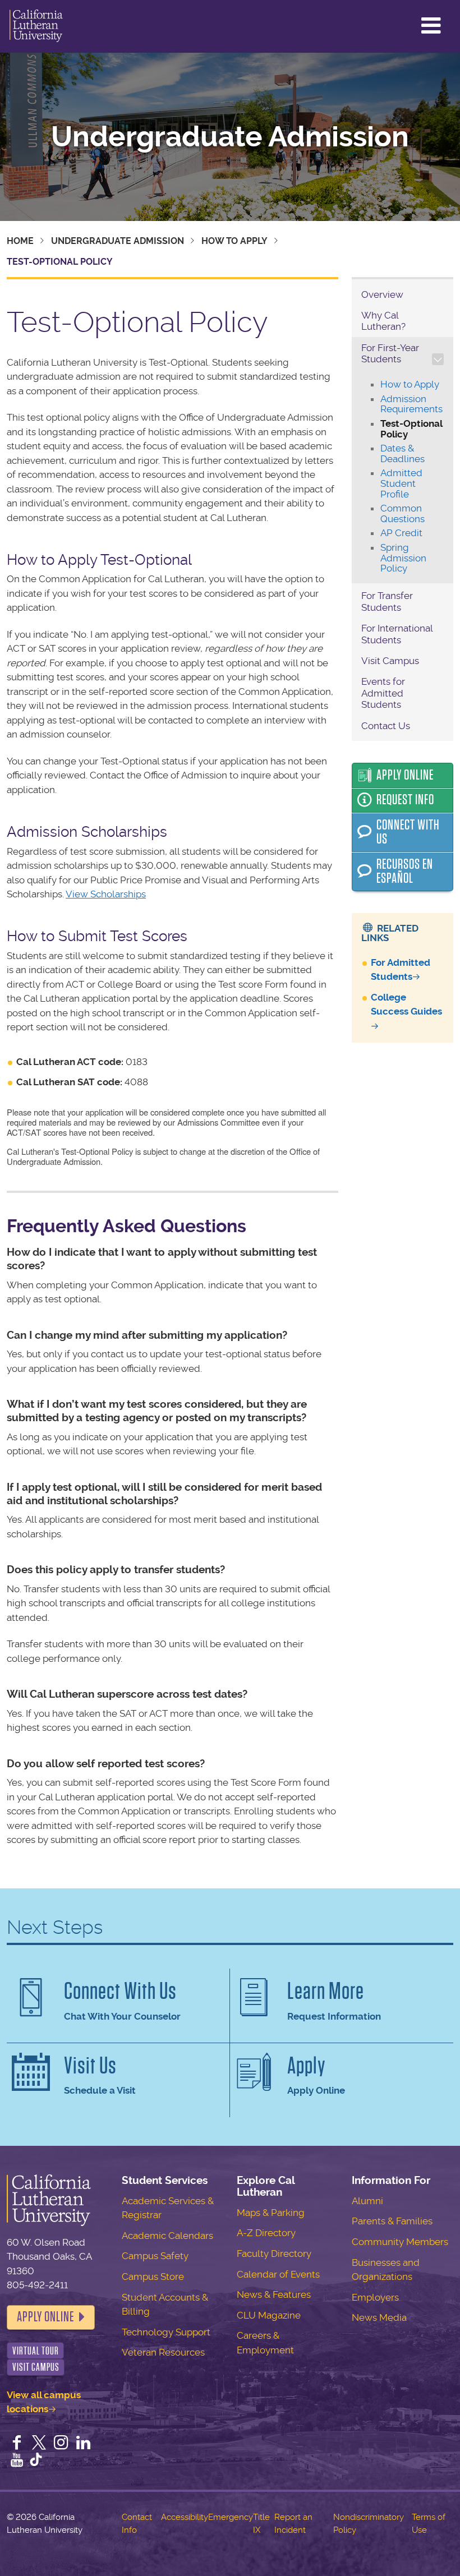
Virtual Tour (36, 2351)
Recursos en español (405, 872)
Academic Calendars (167, 2236)
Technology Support (166, 2332)
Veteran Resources (163, 2352)
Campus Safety (155, 2256)
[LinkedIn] (84, 2444)
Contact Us (386, 726)
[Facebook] (17, 2444)
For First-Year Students (390, 353)
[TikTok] (36, 2461)
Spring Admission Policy (403, 558)
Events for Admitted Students (383, 693)
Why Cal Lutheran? (383, 321)
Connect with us (408, 832)
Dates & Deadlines (403, 453)
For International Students (397, 634)
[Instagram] (61, 2444)
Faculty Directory (274, 2254)
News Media (379, 2317)
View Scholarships (106, 894)
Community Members (400, 2242)
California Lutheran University (36, 26)
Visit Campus (390, 661)
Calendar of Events (278, 2274)
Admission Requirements (411, 404)
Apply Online (405, 775)
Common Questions (403, 513)
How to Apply (234, 241)
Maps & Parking (271, 2213)
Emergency (231, 2517)
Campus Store (153, 2277)
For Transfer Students (387, 601)
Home (20, 241)
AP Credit (401, 533)
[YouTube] (17, 2461)
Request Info (405, 800)
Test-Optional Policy (411, 429)
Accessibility (185, 2517)
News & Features (274, 2294)
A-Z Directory (266, 2233)
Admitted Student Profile (401, 483)
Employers (375, 2297)
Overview (382, 294)
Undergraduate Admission (230, 137)
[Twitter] (39, 2444)
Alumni (367, 2201)
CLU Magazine (269, 2315)
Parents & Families (392, 2221)
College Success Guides (406, 1004)
